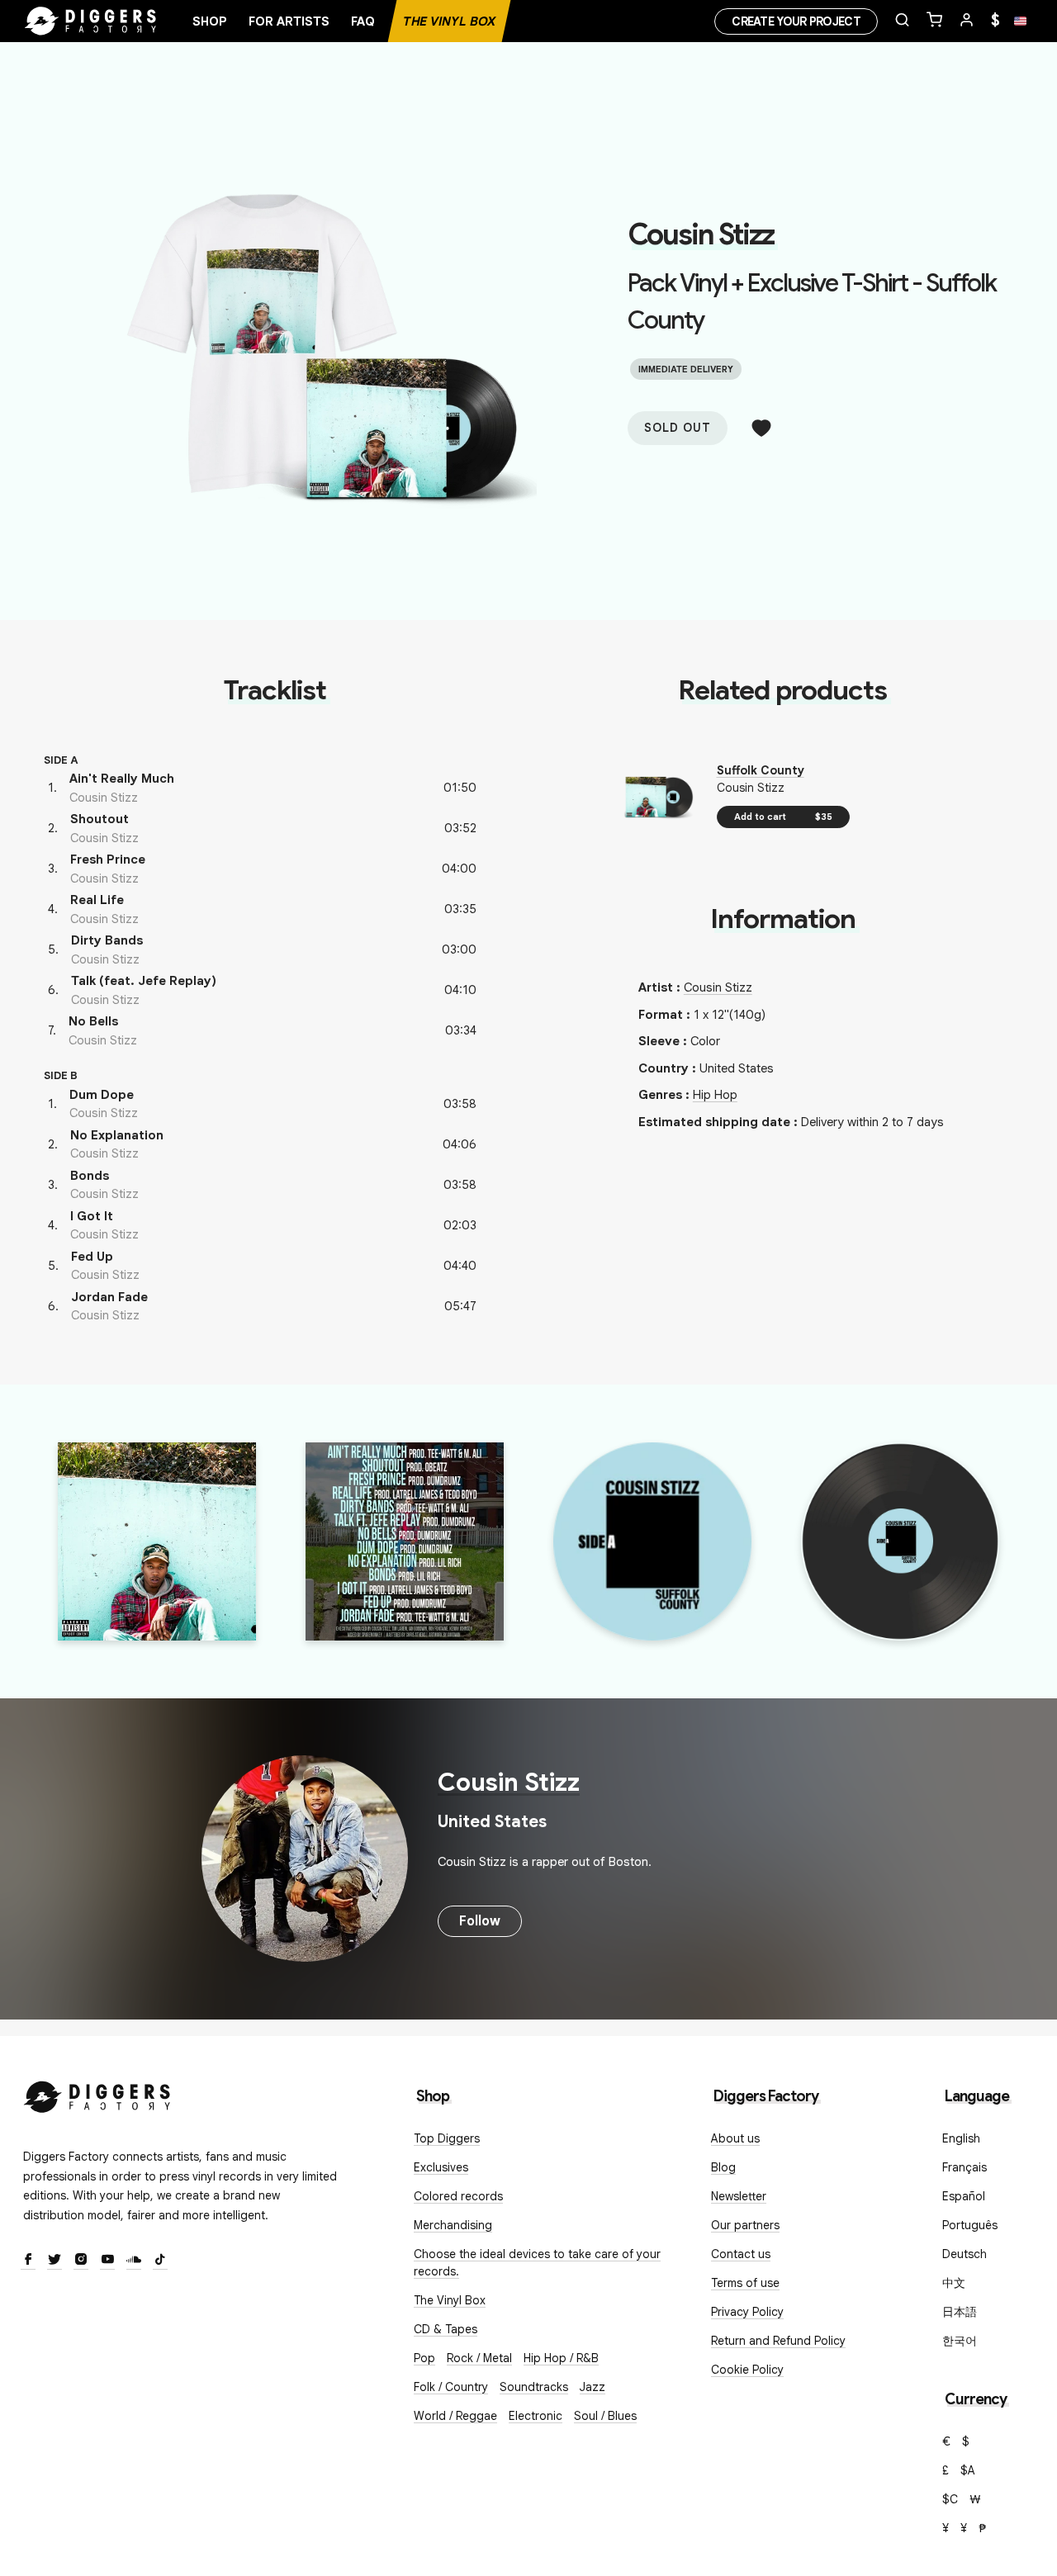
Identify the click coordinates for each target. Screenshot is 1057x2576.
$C (950, 2499)
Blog (723, 2167)
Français (965, 2167)
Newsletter (739, 2196)
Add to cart (783, 817)
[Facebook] (28, 2261)
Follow (480, 1921)
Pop (424, 2358)
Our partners (745, 2225)
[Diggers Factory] (97, 2093)
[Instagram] (81, 2261)
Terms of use (745, 2283)
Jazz (592, 2387)
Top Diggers (447, 2138)
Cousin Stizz (701, 234)
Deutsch (965, 2254)
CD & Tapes (446, 2329)
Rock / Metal (479, 2358)
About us (735, 2138)
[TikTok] (160, 2261)
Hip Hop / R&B (561, 2358)
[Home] (91, 21)
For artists (289, 21)
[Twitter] (55, 2261)
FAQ (363, 21)
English (961, 2138)
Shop (210, 21)
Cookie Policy (747, 2370)
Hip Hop (715, 1095)
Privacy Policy (747, 2312)
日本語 (960, 2312)
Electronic (536, 2416)
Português (970, 2225)
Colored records (458, 2196)
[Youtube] (107, 2261)
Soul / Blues (605, 2416)
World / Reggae (455, 2416)
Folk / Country (451, 2387)
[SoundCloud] (134, 2261)
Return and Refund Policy (778, 2341)
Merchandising (453, 2225)
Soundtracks (534, 2387)
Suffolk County (761, 770)
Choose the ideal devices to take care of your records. (537, 2263)
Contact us (741, 2254)
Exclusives (441, 2167)
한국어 (960, 2341)
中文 (954, 2283)
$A (968, 2470)
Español (964, 2196)
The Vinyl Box (449, 21)
